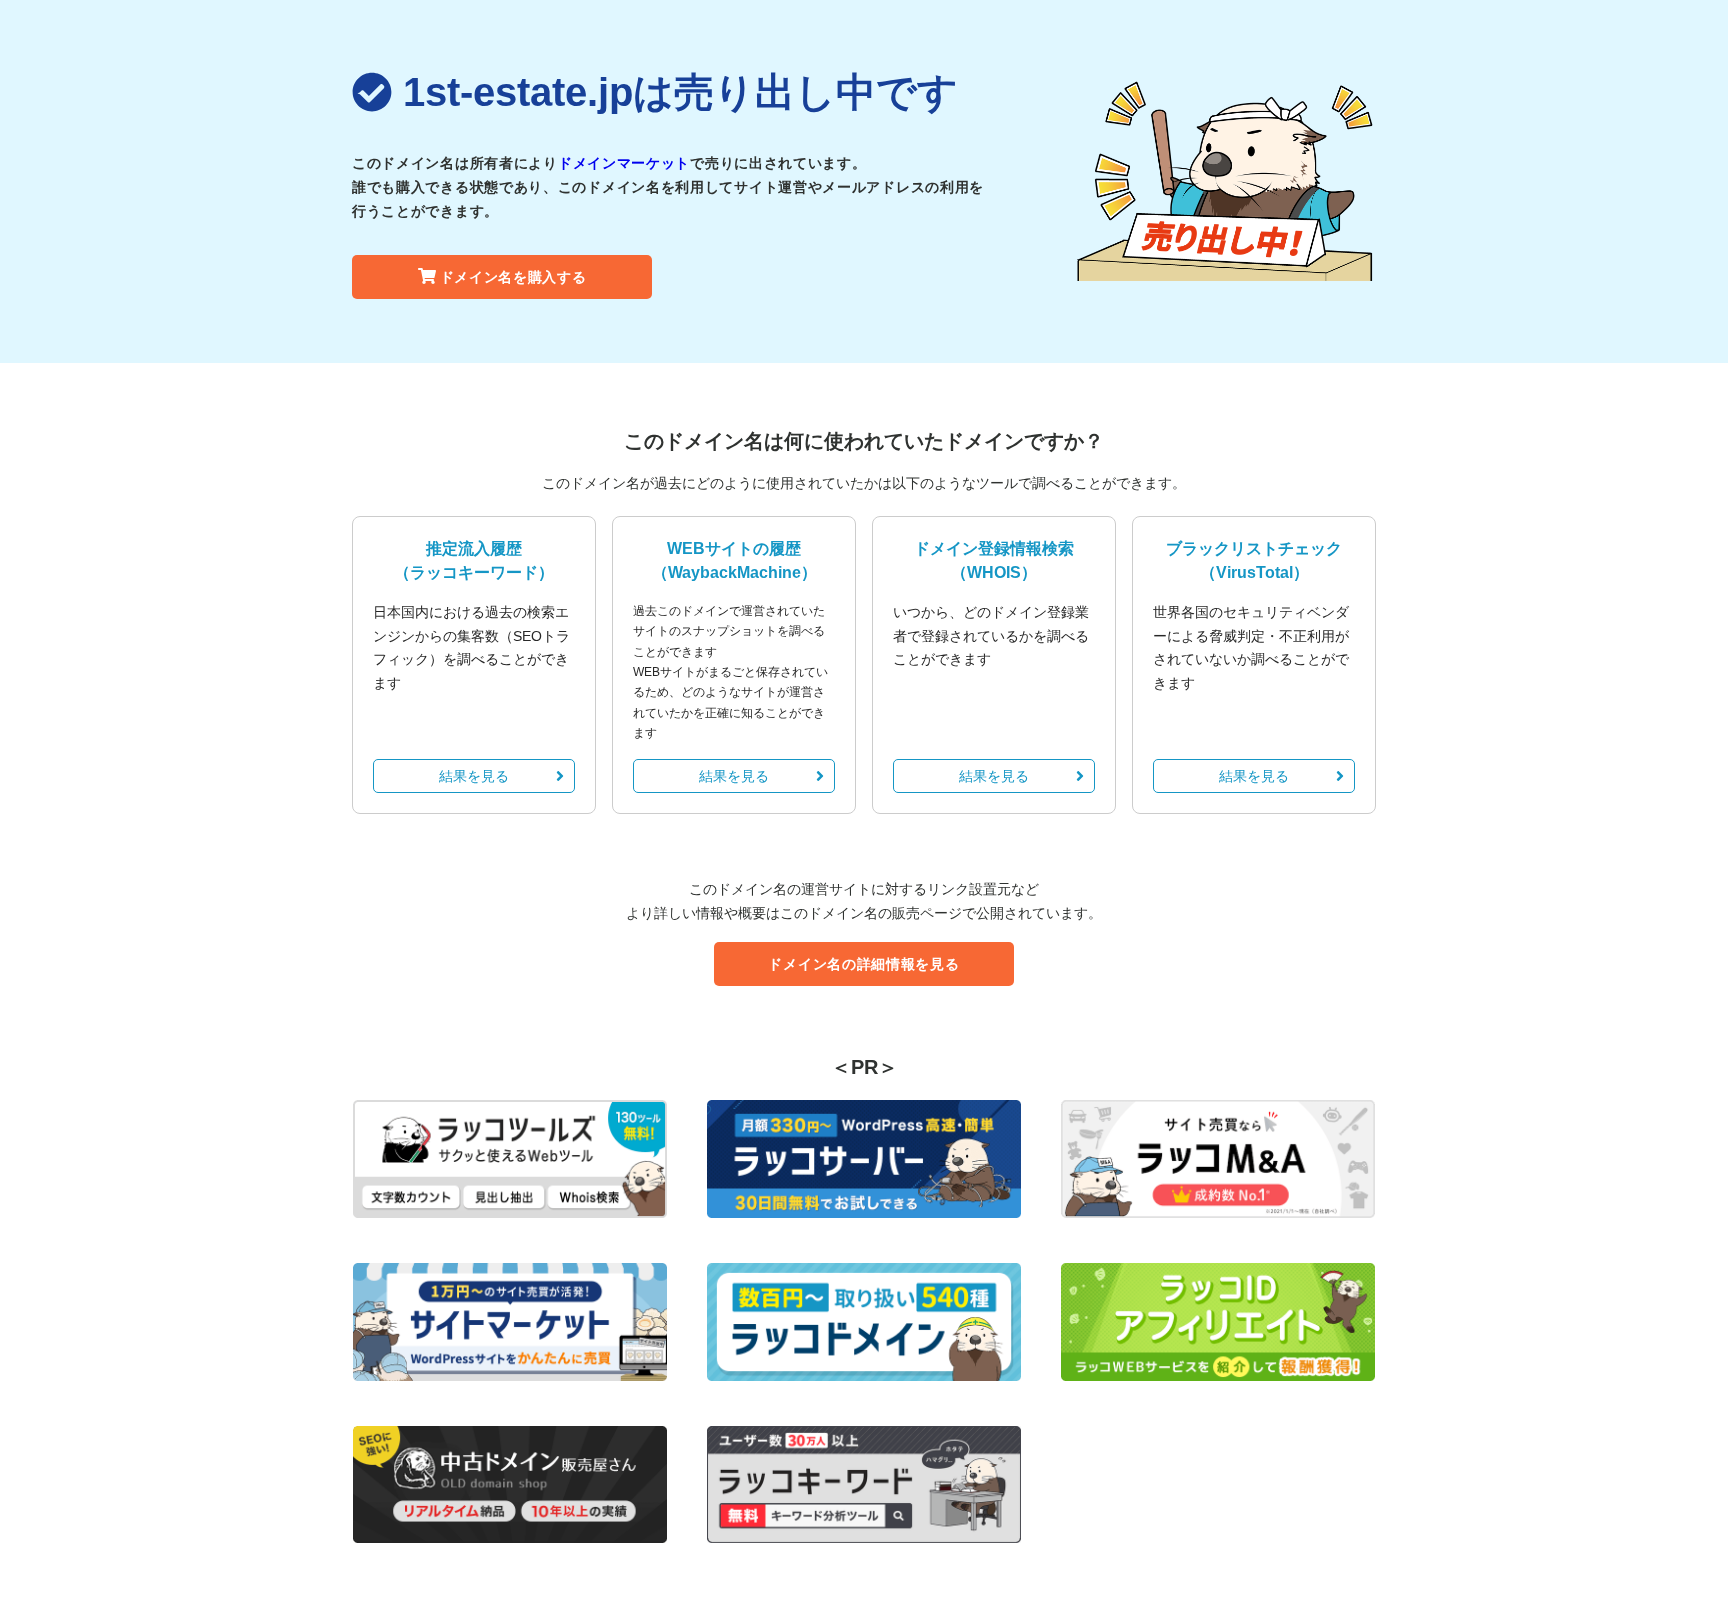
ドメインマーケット (624, 163)
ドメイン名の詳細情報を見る (863, 964)
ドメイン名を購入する (513, 277)
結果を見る (474, 776)
